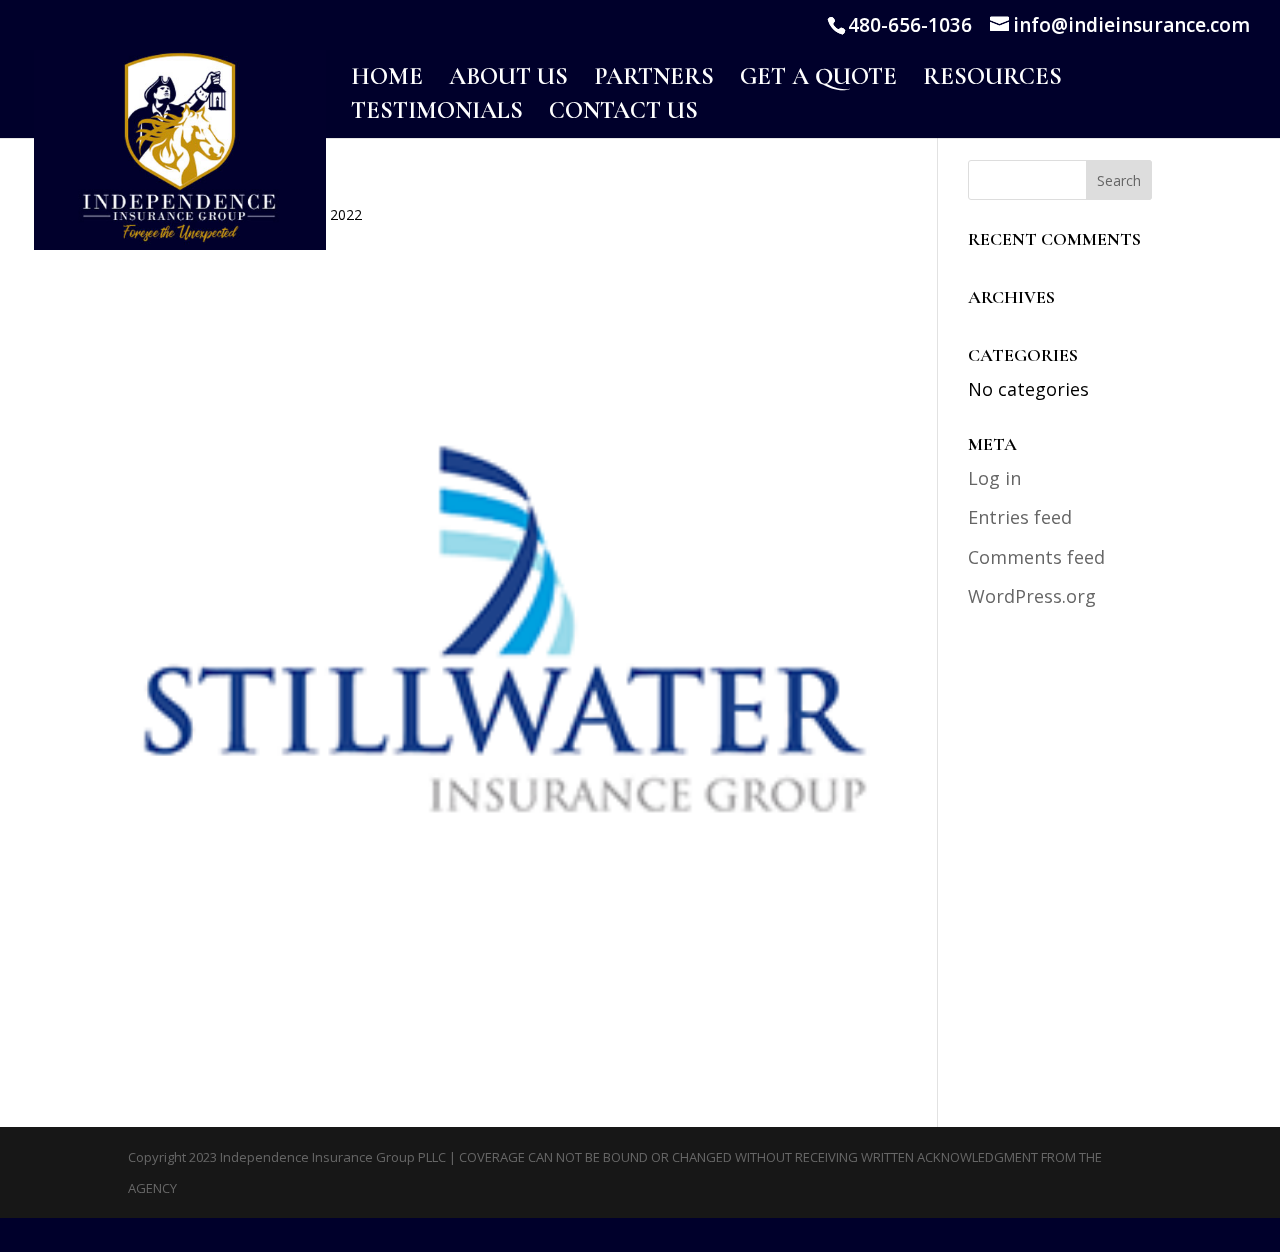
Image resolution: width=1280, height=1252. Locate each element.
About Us (508, 80)
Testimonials (437, 114)
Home (387, 80)
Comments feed (1036, 557)
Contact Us (623, 114)
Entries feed (1020, 517)
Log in (994, 478)
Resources (992, 80)
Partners (654, 80)
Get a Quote (818, 80)
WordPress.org (1032, 596)
